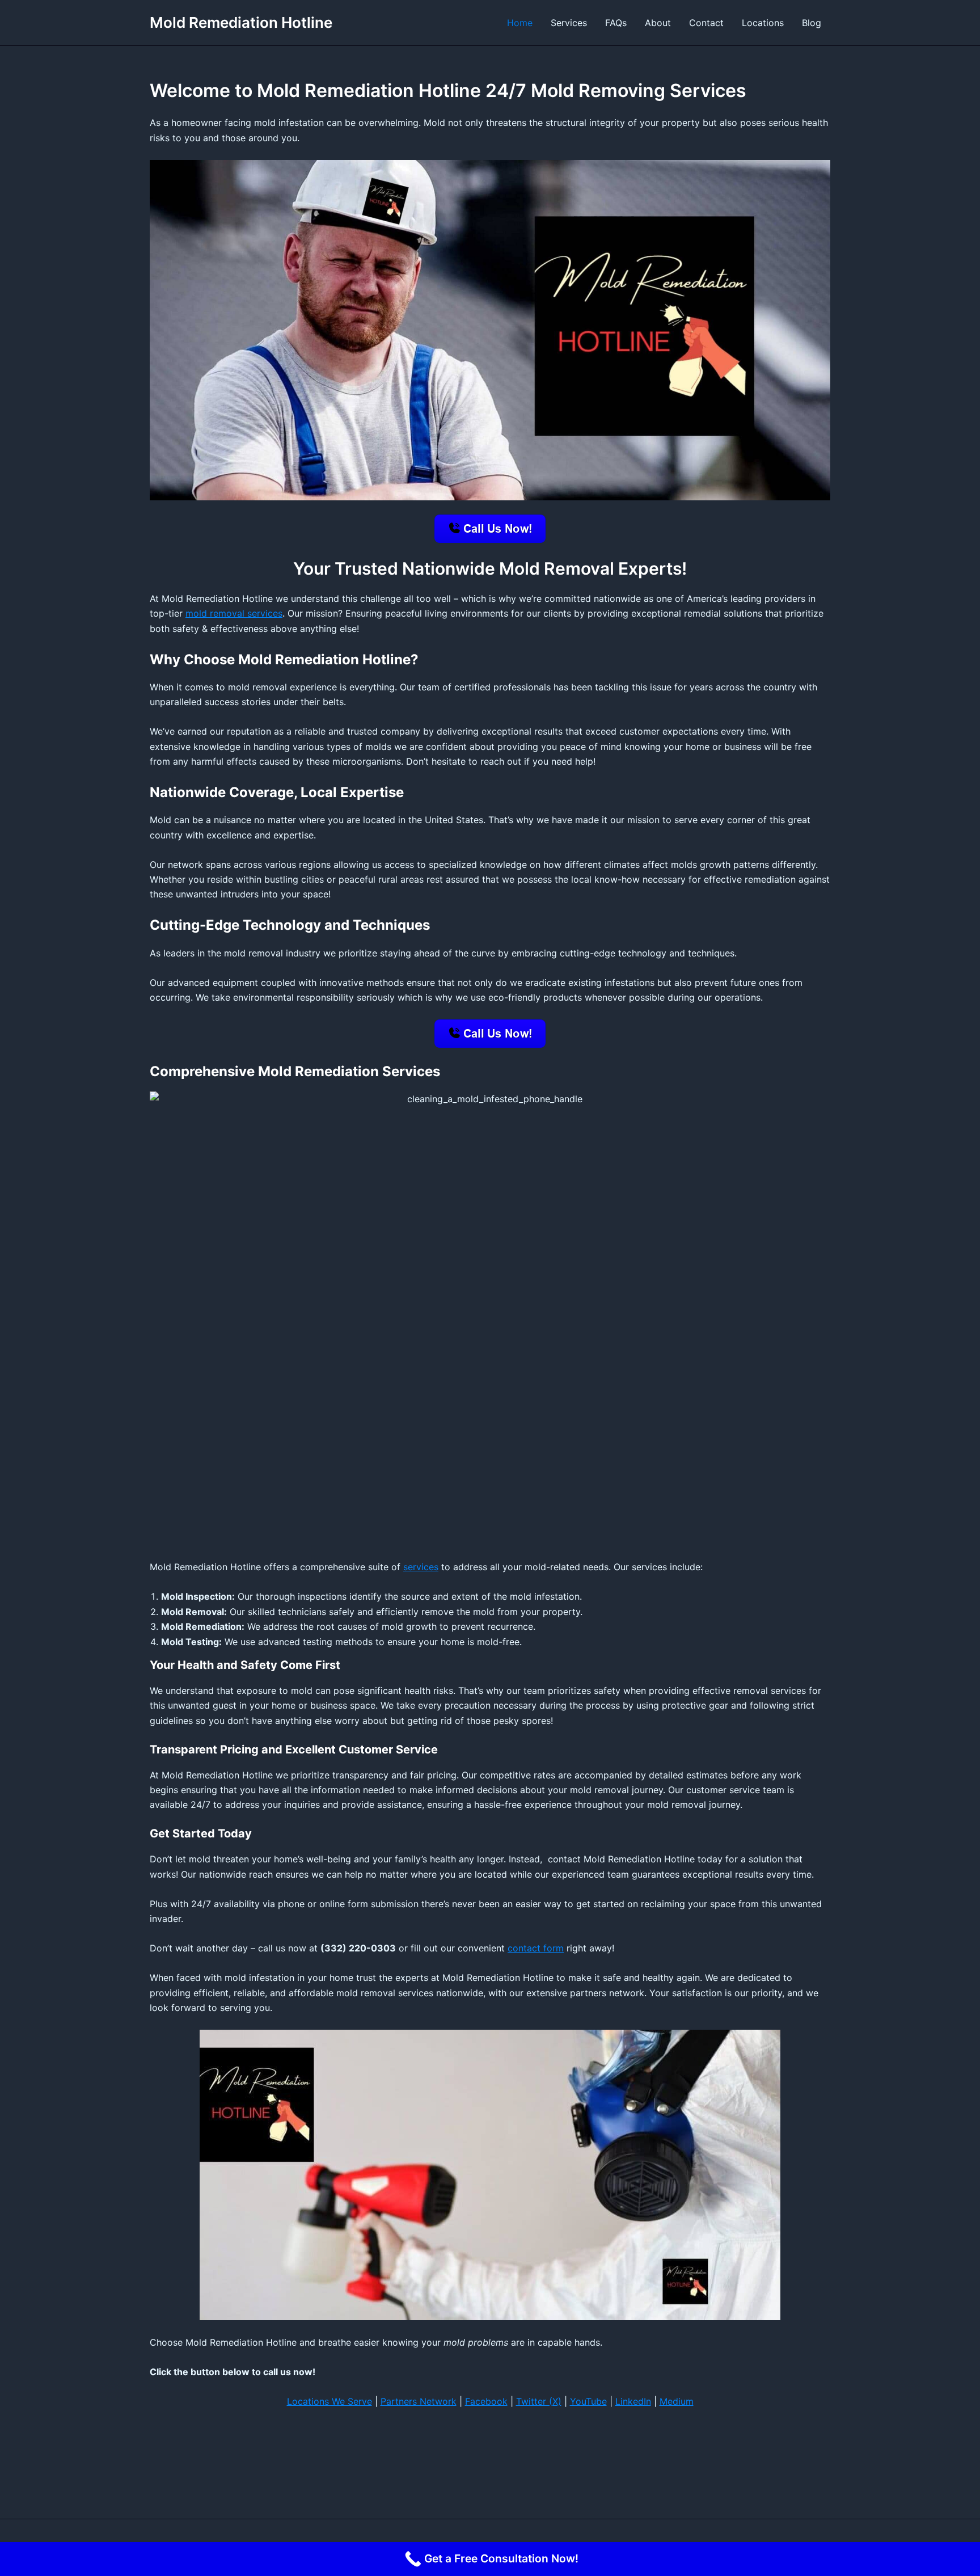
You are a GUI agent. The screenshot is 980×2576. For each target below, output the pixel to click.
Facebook (486, 2401)
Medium (677, 2401)
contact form (536, 1948)
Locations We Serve (330, 2401)
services (421, 1567)
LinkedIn (633, 2401)
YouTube (588, 2401)
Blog (812, 23)
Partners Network (419, 2401)
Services (569, 23)
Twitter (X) (539, 2401)
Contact (706, 23)
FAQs (616, 23)
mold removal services (234, 613)
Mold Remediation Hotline (241, 22)
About (658, 23)
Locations (763, 23)
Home (520, 23)
